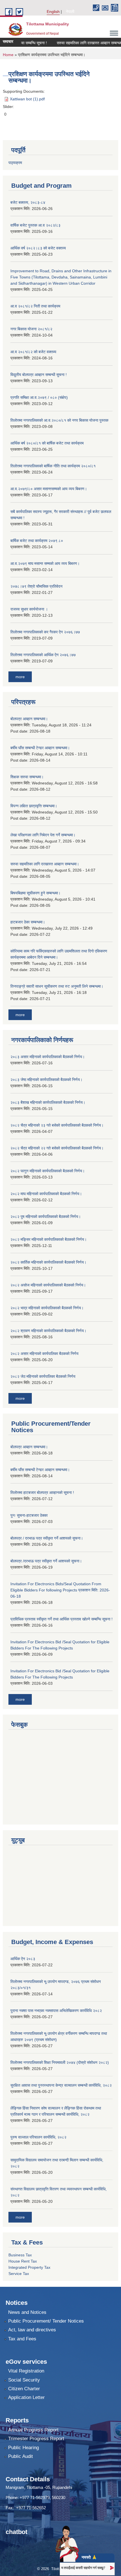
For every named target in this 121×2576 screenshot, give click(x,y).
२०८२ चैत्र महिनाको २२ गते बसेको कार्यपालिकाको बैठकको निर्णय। (57, 1148)
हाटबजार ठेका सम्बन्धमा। (28, 922)
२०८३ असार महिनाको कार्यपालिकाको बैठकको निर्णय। (48, 1057)
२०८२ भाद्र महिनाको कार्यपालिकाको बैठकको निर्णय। (47, 1308)
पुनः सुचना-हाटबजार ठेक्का (29, 1515)
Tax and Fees (22, 2339)
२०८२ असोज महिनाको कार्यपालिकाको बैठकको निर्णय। (48, 1285)
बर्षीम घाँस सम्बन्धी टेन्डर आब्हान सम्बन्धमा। (40, 748)
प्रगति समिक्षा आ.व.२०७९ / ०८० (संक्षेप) (39, 397)
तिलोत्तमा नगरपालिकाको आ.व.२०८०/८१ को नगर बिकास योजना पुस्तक (59, 420)
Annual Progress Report (33, 2430)
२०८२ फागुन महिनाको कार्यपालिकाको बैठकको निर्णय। (48, 1171)
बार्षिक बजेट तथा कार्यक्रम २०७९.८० (37, 541)
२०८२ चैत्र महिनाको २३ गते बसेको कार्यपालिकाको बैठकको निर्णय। (57, 1125)
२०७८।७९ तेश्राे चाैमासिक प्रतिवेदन (36, 586)
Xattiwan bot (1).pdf (27, 99)
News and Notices (27, 2312)
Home (8, 55)
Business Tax (20, 2255)
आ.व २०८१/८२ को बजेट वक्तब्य (33, 352)
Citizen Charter (24, 2389)
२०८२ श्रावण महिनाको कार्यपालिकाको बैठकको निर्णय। (48, 1331)
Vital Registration (26, 2371)
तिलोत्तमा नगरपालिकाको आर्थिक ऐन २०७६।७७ (43, 655)
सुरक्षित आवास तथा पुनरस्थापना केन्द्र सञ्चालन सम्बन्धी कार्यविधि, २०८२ (61, 2085)
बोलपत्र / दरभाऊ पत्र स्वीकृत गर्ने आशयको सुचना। (47, 1538)
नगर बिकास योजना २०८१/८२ (31, 329)
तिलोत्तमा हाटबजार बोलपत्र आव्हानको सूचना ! (42, 1492)
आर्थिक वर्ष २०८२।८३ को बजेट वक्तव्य (38, 248)
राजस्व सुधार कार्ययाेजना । (29, 609)
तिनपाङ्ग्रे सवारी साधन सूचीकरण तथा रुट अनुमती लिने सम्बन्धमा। (57, 986)
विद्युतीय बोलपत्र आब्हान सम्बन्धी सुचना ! (39, 375)
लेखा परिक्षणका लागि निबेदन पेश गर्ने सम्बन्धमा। (43, 835)
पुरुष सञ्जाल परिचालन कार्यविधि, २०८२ (38, 2137)
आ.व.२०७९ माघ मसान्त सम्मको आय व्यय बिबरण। (45, 563)
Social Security (24, 2380)
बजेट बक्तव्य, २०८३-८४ (28, 202)
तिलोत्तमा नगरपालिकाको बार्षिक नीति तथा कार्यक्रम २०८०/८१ (53, 466)
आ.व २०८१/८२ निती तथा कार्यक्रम (35, 306)
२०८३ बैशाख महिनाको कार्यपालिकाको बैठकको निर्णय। (48, 1102)
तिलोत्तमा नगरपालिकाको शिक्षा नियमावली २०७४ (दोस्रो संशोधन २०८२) (60, 2062)
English (53, 12)
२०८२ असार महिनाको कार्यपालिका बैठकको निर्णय (44, 1354)
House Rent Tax (23, 2261)
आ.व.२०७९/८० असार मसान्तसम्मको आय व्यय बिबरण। (49, 489)
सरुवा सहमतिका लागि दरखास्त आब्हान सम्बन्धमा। (80, 43)
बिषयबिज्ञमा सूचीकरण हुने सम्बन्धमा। (35, 893)
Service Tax (19, 2274)
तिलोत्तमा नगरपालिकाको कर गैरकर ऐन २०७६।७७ (45, 632)
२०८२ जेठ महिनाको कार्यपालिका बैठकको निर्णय (43, 1376)
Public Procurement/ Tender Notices (46, 2321)
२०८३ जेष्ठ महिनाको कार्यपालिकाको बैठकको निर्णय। (46, 1080)
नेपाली (70, 12)
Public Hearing (23, 2448)
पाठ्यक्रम (15, 163)
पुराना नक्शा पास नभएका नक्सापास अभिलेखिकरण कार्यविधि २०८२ (56, 2011)
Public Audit (21, 2456)
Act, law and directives (32, 2330)
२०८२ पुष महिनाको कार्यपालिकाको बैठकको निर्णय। (46, 1217)
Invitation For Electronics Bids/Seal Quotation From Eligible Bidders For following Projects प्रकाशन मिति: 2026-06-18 (60, 1590)
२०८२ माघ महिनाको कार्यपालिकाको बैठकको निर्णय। (46, 1194)
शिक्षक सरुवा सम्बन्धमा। (27, 777)
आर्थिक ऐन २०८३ (23, 1959)
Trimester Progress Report (36, 2439)
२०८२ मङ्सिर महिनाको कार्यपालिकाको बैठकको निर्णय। (49, 1239)
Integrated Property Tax (29, 2267)
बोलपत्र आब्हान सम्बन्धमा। (29, 719)
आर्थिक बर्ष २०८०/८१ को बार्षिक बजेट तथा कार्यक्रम (47, 443)
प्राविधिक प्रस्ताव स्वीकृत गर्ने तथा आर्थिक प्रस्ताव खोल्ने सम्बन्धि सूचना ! (61, 1619)
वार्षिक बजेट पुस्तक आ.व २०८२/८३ (35, 225)
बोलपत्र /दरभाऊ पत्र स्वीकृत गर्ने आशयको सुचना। (46, 1561)
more (20, 677)
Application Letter (26, 2397)
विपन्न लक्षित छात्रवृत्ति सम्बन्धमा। (34, 806)
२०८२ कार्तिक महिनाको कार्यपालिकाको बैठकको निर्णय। (48, 1262)
